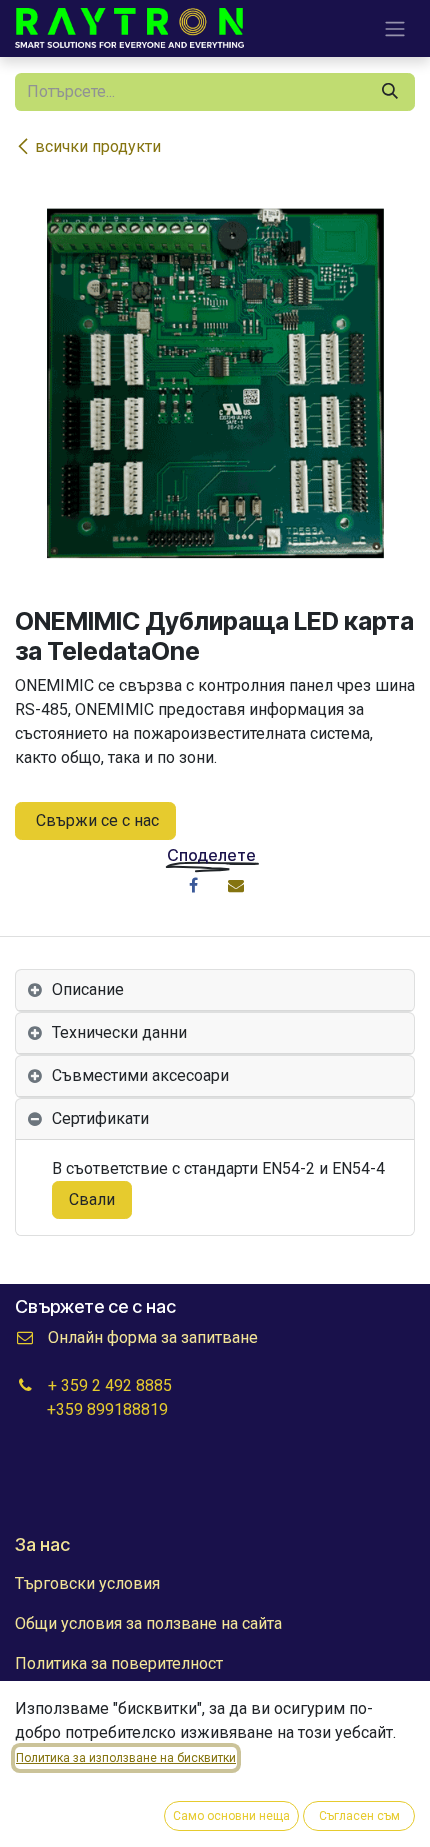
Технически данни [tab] (119, 1032)
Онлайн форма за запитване (153, 1337)
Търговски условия (87, 1583)
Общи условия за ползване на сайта (148, 1623)
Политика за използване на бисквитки (126, 1758)
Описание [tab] (88, 989)
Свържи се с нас (95, 820)
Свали (92, 1199)
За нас (42, 1544)
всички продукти (98, 146)
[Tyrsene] (390, 92)
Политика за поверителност (119, 1663)
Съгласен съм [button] (359, 1816)
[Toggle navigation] (395, 28)
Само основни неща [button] (231, 1816)
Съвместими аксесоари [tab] (140, 1075)
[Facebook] (194, 885)
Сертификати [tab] (100, 1118)
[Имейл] (236, 885)
